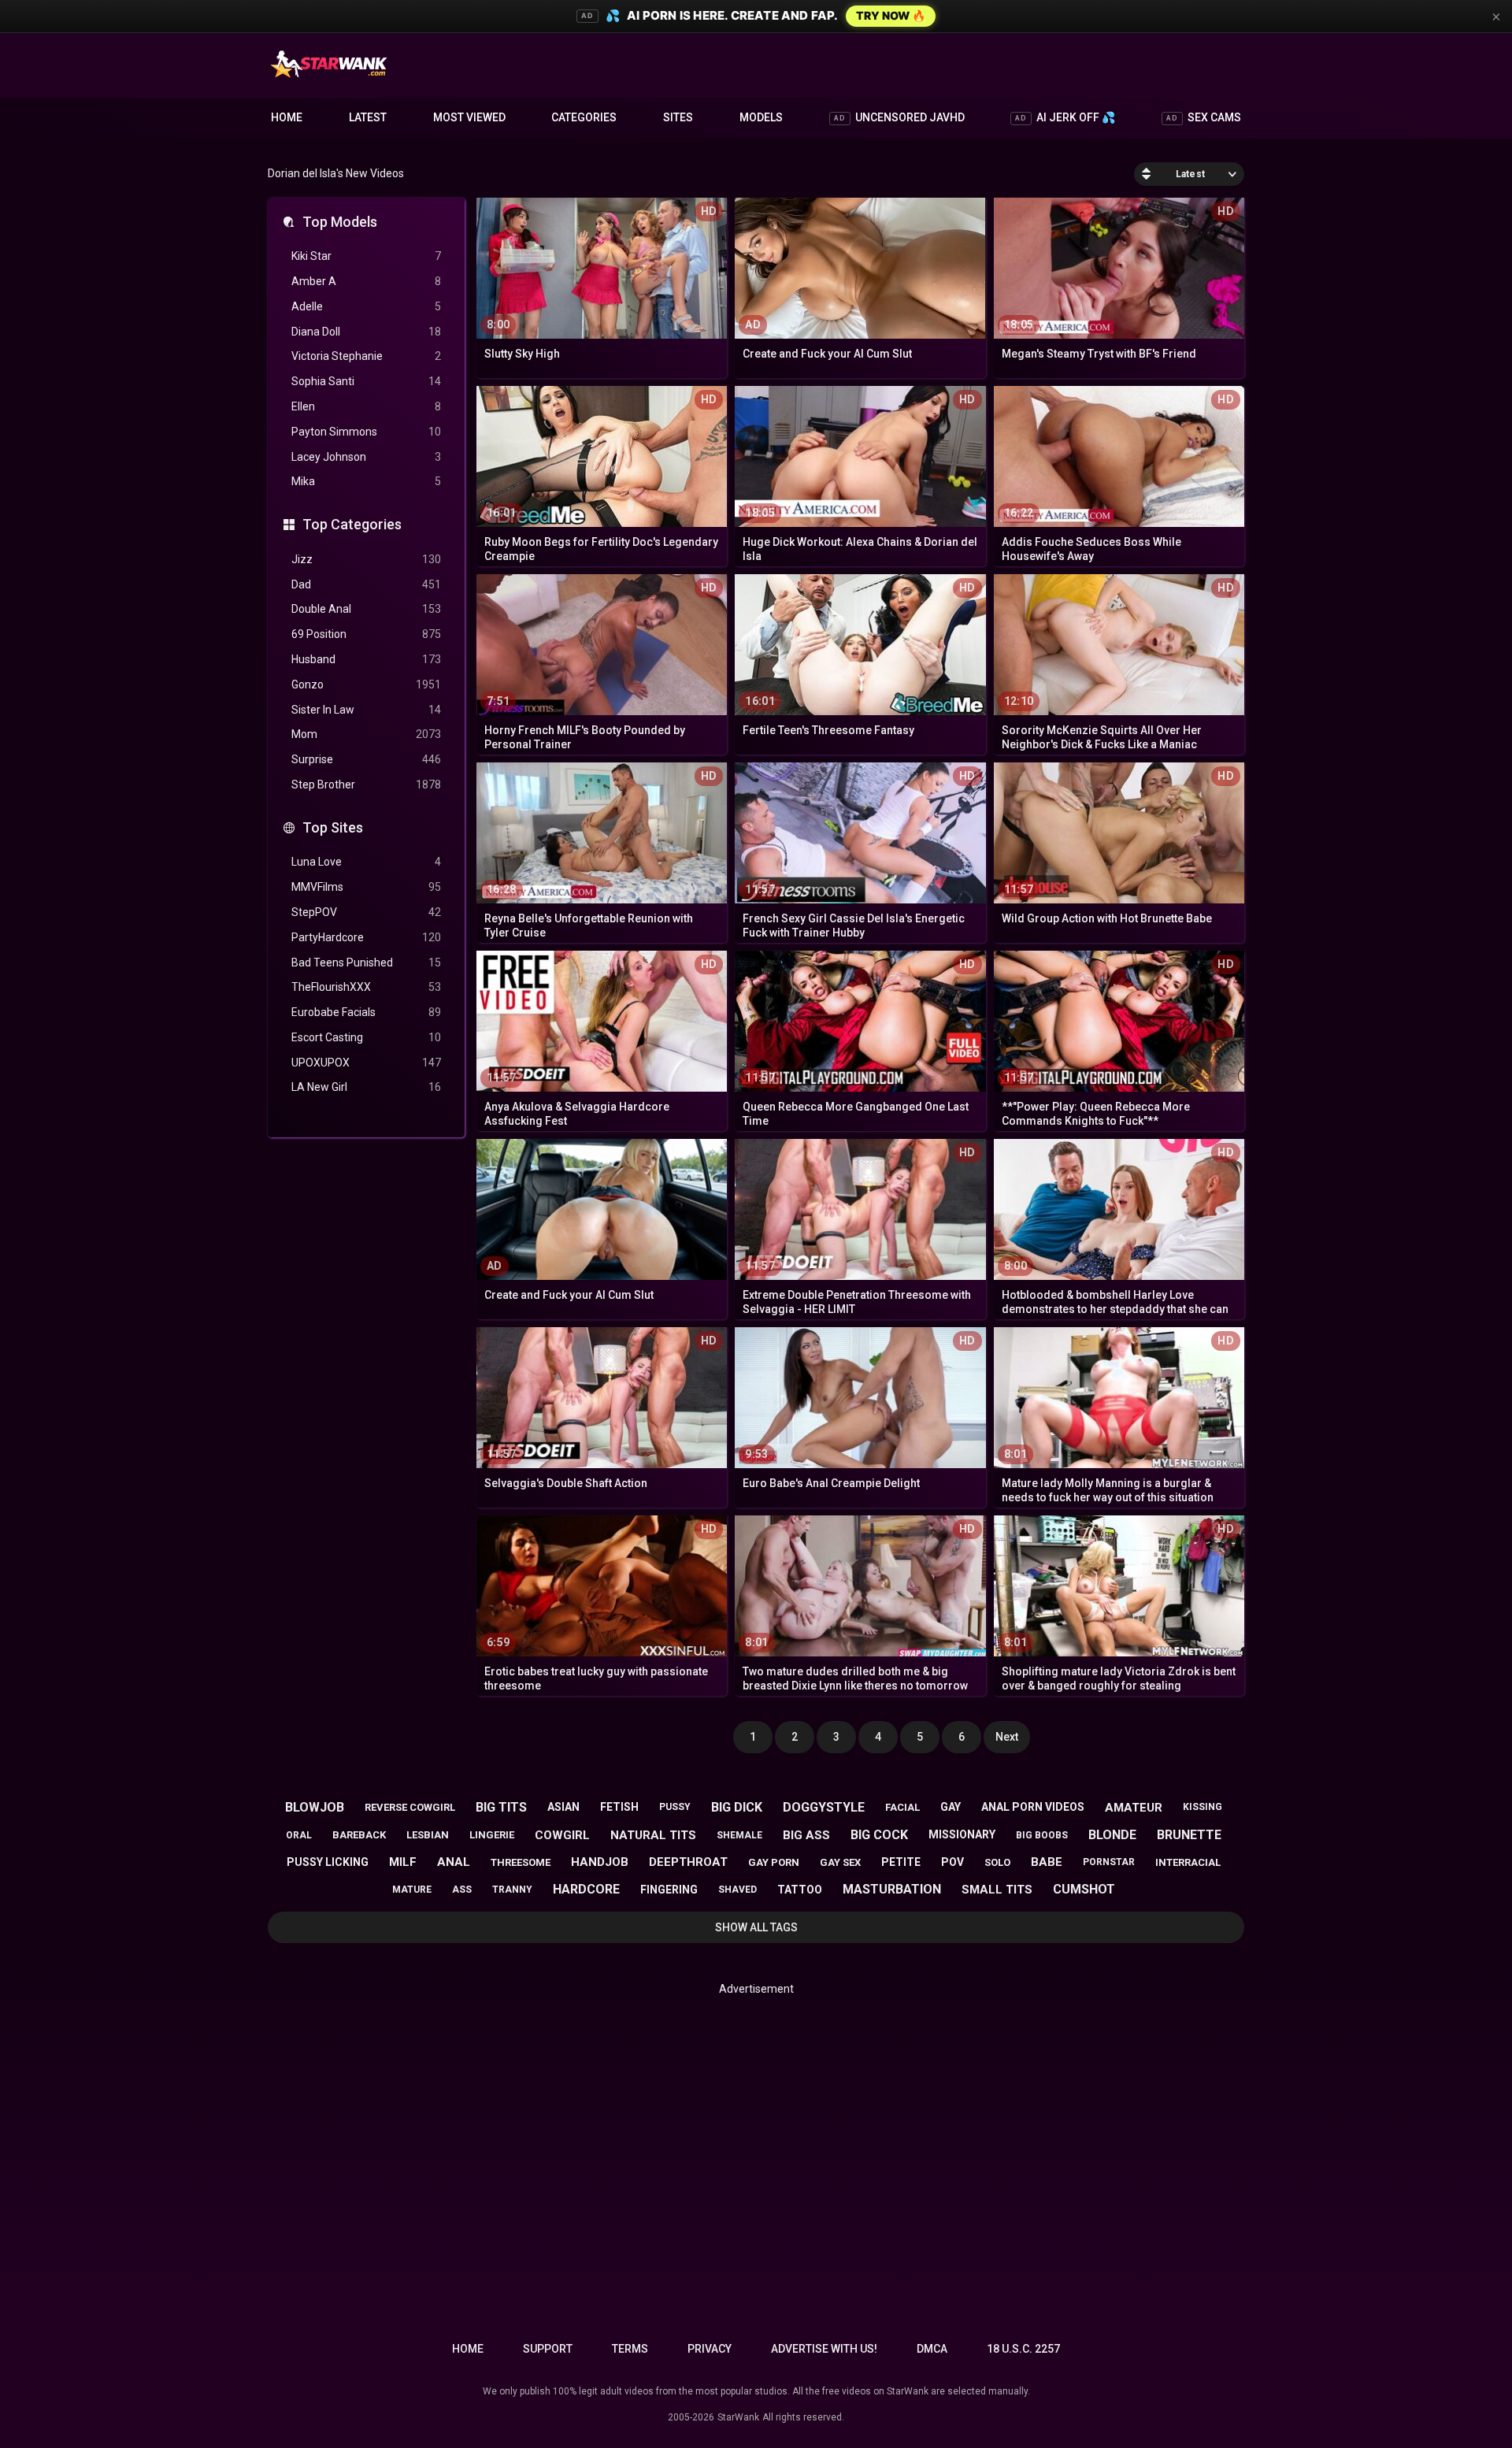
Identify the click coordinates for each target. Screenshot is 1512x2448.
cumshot (1084, 1889)
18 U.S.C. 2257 (1023, 2349)
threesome (521, 1862)
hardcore (586, 1889)
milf (403, 1862)
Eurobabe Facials (366, 1012)
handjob (600, 1862)
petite (901, 1862)
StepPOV (366, 912)
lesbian (428, 1835)
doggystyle (824, 1807)
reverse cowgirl (410, 1807)
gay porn (774, 1862)
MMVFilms (366, 887)
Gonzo (366, 684)
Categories (584, 117)
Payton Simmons (366, 432)
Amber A (366, 281)
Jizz (366, 559)
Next (1007, 1737)
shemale (739, 1835)
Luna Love (366, 862)
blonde (1112, 1835)
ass (462, 1890)
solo (997, 1862)
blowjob (315, 1807)
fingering (669, 1890)
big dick (737, 1807)
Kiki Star (366, 256)
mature (412, 1890)
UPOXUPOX (366, 1063)
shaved (737, 1890)
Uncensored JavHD (899, 117)
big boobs (1042, 1835)
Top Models (340, 222)
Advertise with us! (824, 2349)
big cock (879, 1835)
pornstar (1109, 1862)
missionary (962, 1834)
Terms (630, 2349)
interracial (1188, 1862)
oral (299, 1835)
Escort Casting (366, 1037)
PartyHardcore (366, 937)
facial (902, 1807)
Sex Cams (1204, 117)
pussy (675, 1807)
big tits (501, 1807)
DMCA (932, 2349)
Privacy (710, 2349)
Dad (366, 584)
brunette (1189, 1835)
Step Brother (366, 784)
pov (952, 1862)
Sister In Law (366, 710)
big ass (806, 1835)
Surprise (366, 759)
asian (563, 1807)
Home (287, 117)
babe (1047, 1862)
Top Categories (352, 524)
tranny (512, 1890)
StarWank (738, 2417)
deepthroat (688, 1862)
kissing (1203, 1807)
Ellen (366, 406)
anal (454, 1862)
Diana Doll (366, 332)
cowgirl (562, 1835)
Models (761, 117)
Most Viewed (469, 117)
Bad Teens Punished (366, 963)
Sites (678, 117)
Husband (366, 659)
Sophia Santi (366, 381)
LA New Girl (366, 1087)
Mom (366, 734)
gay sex (840, 1862)
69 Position (366, 634)
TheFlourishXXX (366, 987)
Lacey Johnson (366, 457)
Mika (366, 481)
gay (951, 1807)
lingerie (492, 1835)
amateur (1134, 1808)
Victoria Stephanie (366, 356)
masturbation (892, 1889)
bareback (359, 1835)
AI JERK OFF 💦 (1065, 117)
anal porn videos (1033, 1807)
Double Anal (366, 609)
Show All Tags (756, 1927)
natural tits (653, 1835)
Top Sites (333, 827)
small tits (997, 1890)
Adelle (366, 306)
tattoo (800, 1890)
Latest (368, 117)
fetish (619, 1807)
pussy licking (328, 1862)
